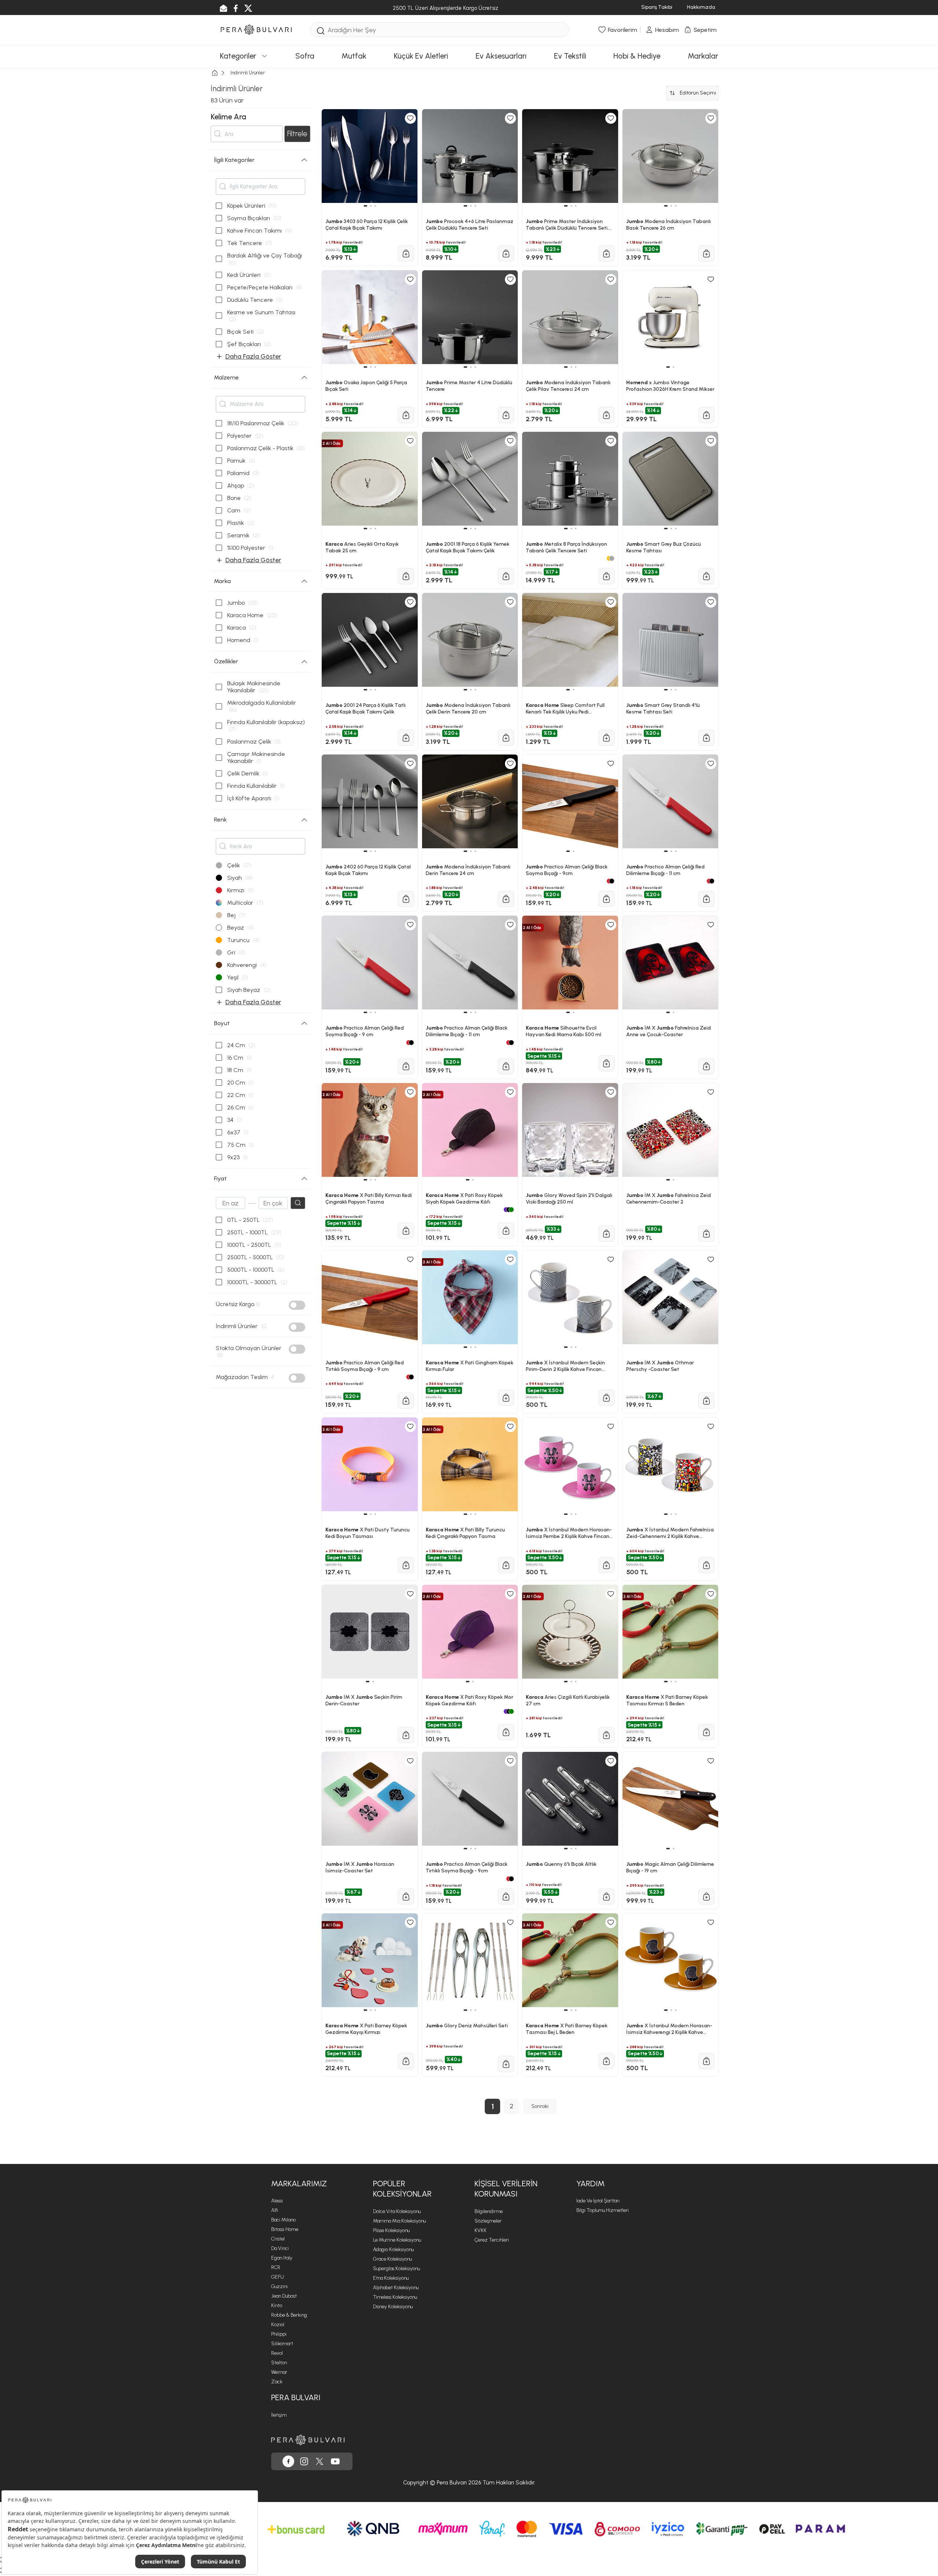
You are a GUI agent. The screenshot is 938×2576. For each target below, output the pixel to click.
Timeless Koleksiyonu (395, 2297)
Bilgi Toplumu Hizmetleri (603, 2210)
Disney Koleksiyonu (393, 2307)
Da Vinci (280, 2248)
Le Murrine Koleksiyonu (397, 2240)
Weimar (279, 2372)
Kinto (277, 2306)
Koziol (278, 2325)
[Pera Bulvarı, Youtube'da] (335, 2461)
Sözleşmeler (488, 2221)
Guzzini (279, 2286)
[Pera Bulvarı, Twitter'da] (320, 2461)
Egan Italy (282, 2258)
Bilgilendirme (489, 2211)
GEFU (278, 2277)
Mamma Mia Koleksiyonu (399, 2221)
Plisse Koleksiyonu (391, 2230)
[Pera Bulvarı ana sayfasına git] (308, 2440)
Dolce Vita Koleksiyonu (397, 2211)
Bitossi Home (285, 2229)
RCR (276, 2267)
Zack (277, 2382)
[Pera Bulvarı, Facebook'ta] (288, 2461)
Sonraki (540, 2106)
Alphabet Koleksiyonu (396, 2288)
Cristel (278, 2239)
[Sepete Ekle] (406, 2061)
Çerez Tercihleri (492, 2240)
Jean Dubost (284, 2296)
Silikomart (282, 2344)
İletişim (279, 2415)
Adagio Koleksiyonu (393, 2249)
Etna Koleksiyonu (391, 2278)
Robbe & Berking (289, 2315)
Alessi (277, 2201)
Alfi (275, 2210)
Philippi (279, 2334)
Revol (277, 2353)
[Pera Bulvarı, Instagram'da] (304, 2461)
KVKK (481, 2230)
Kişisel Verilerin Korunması (506, 2189)
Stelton (279, 2363)
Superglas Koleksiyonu (396, 2269)
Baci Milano (283, 2220)
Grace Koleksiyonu (392, 2259)
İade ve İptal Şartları (598, 2201)
